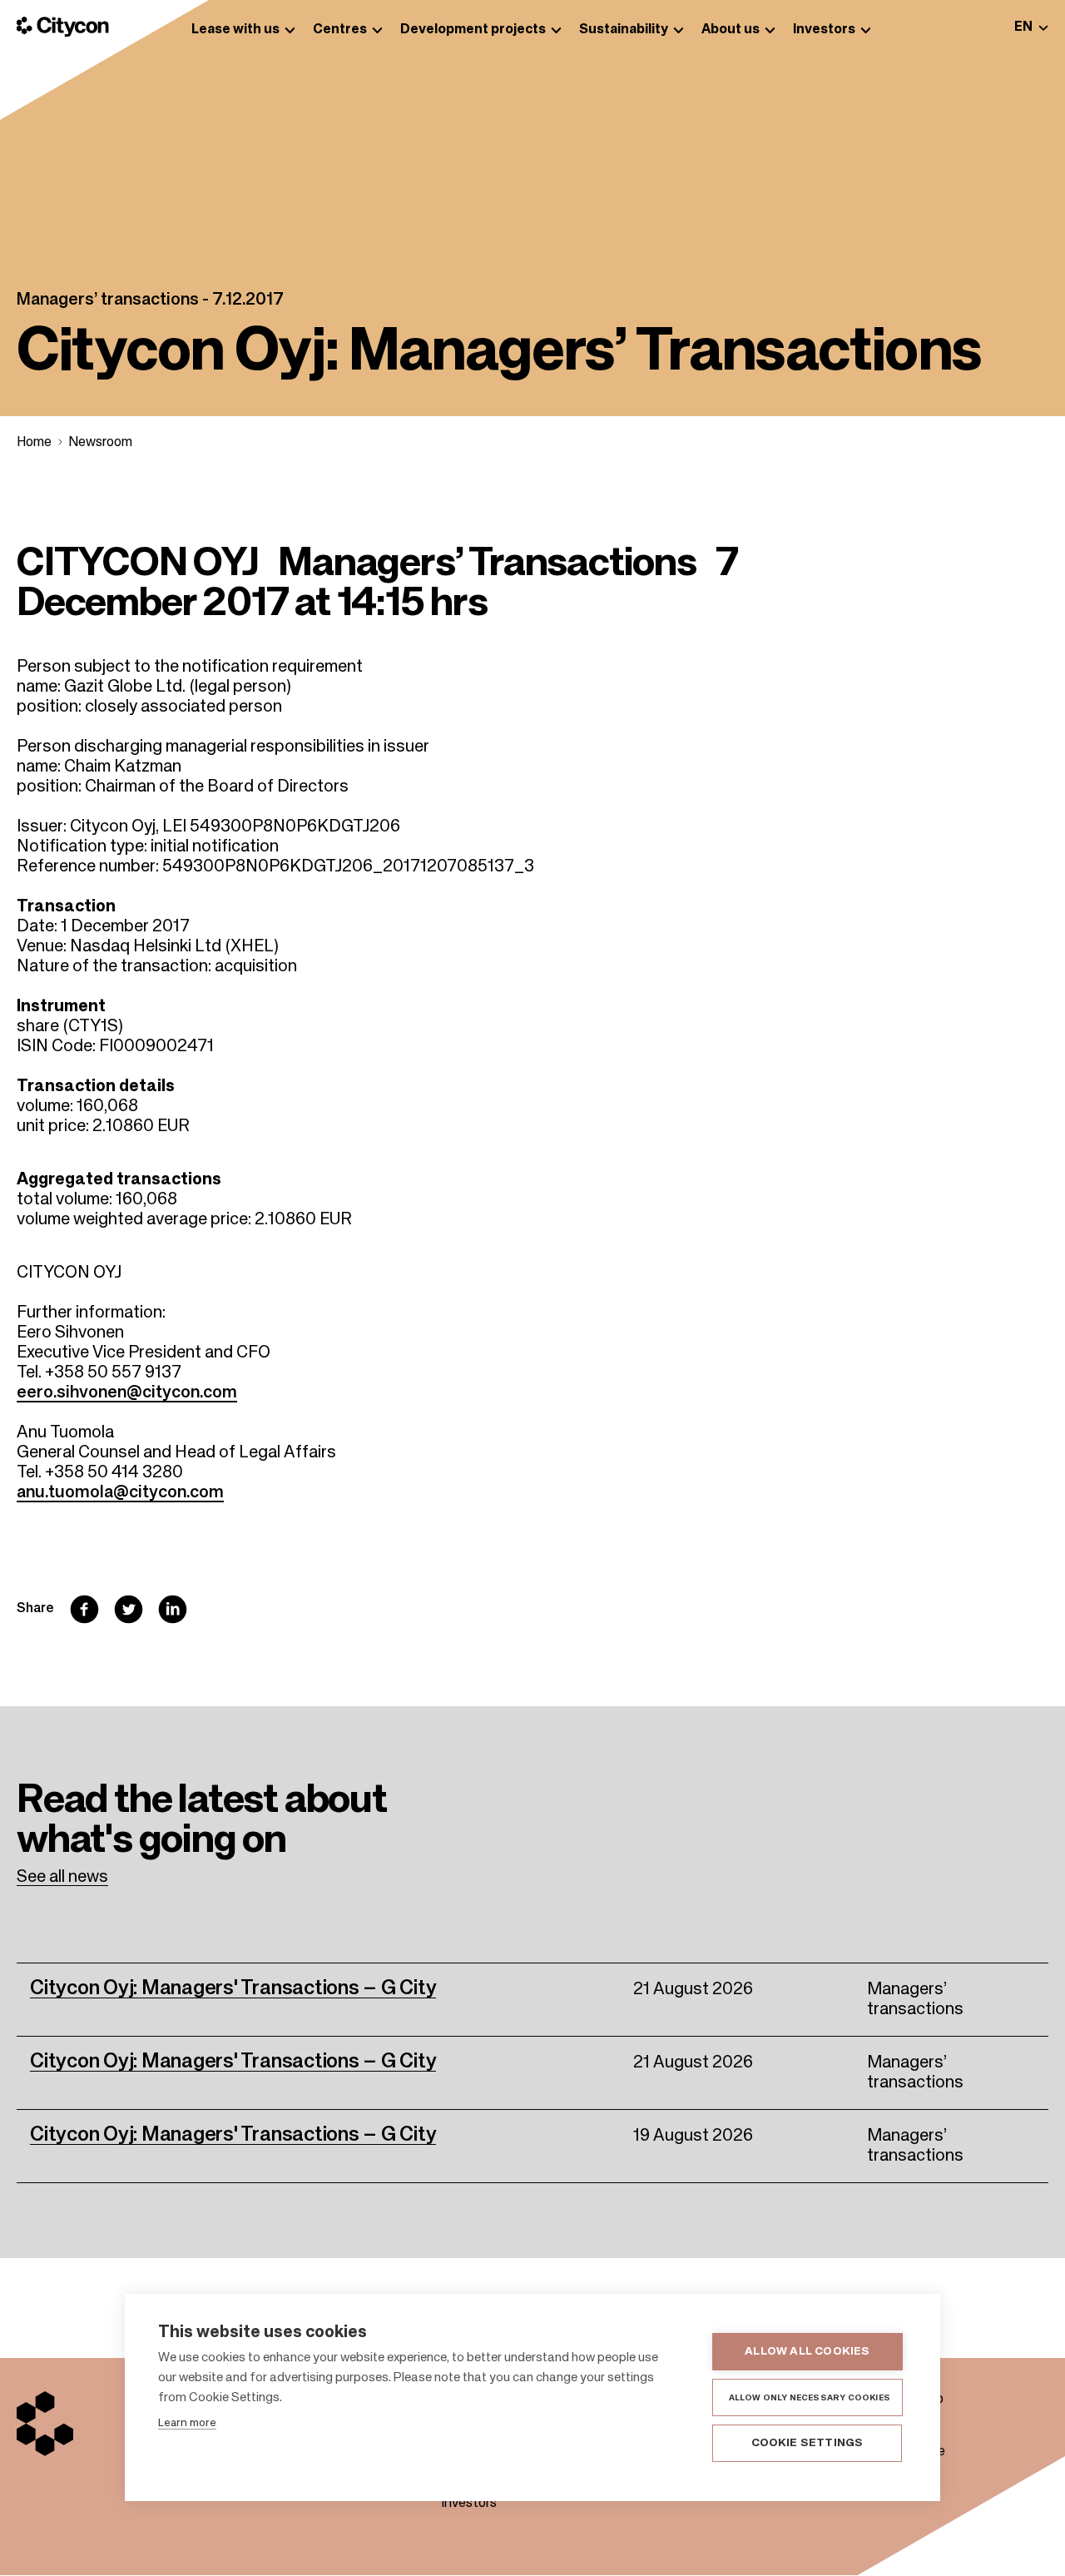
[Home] (63, 27)
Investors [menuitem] (824, 30)
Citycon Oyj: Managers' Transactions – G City (233, 1988)
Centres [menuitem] (340, 30)
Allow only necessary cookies (810, 2398)
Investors (469, 2504)
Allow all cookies (807, 2352)
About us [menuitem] (731, 30)
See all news (62, 1878)
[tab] (1031, 27)
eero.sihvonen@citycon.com (127, 1393)
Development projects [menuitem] (473, 30)
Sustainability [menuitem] (624, 30)
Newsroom (100, 443)
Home (34, 443)
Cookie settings (807, 2443)
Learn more (187, 2423)
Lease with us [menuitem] (235, 30)
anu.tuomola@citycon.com (120, 1493)
